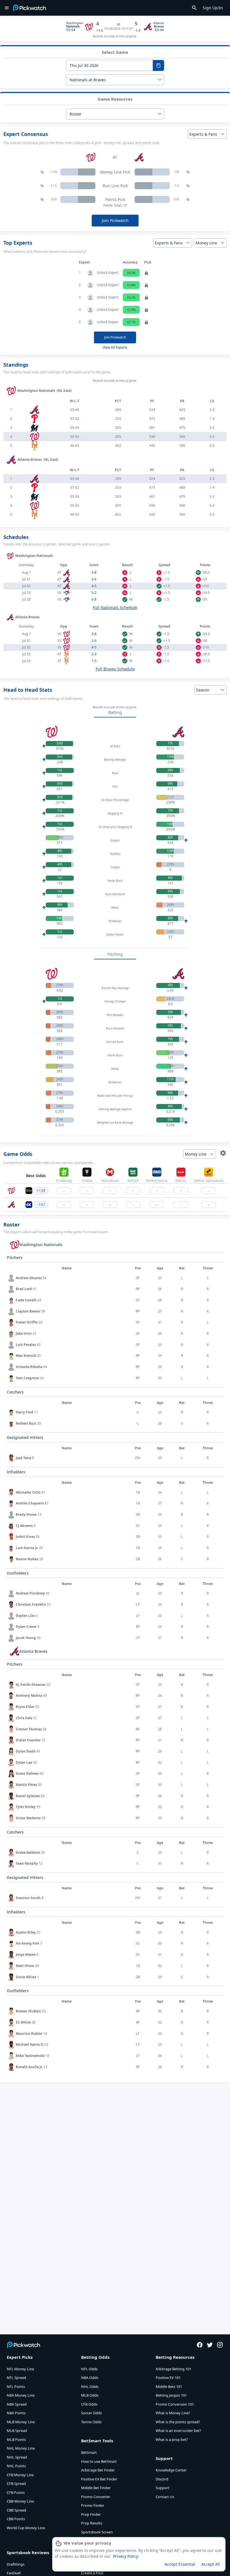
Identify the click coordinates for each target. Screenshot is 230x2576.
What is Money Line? (173, 2413)
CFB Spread (16, 2484)
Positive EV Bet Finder (99, 2479)
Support (163, 2488)
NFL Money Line (20, 2369)
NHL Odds (90, 2387)
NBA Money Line (21, 2395)
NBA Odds (90, 2378)
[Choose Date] (158, 65)
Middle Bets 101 (169, 2387)
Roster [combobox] (76, 114)
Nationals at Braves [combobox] (88, 80)
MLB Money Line (21, 2422)
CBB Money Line (20, 2501)
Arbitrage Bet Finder (98, 2470)
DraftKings (16, 2564)
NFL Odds (89, 2369)
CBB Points (16, 2519)
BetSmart (89, 2452)
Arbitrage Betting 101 (173, 2369)
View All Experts (115, 347)
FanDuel (14, 2573)
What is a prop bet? (172, 2440)
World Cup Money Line (26, 2528)
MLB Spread (17, 2431)
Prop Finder (91, 2514)
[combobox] (109, 65)
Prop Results (92, 2523)
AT (119, 24)
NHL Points (16, 2466)
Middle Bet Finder (96, 2488)
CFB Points (16, 2492)
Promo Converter (96, 2497)
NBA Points (16, 2413)
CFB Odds (89, 2404)
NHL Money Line (21, 2448)
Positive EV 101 (168, 2378)
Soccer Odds (91, 2413)
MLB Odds (90, 2395)
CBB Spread (16, 2510)
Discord (162, 2479)
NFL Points (16, 2387)
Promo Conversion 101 (175, 2404)
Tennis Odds (91, 2422)
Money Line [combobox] (206, 243)
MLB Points (16, 2440)
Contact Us (165, 2497)
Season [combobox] (203, 690)
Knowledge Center (171, 2470)
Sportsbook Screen (97, 2532)
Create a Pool (92, 2573)
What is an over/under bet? (178, 2431)
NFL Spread (16, 2378)
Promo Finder (93, 2505)
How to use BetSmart (99, 2461)
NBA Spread (17, 2404)
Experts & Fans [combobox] (203, 134)
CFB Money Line (20, 2475)
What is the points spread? (178, 2422)
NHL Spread (17, 2457)
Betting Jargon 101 (171, 2395)
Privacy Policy (125, 2556)
